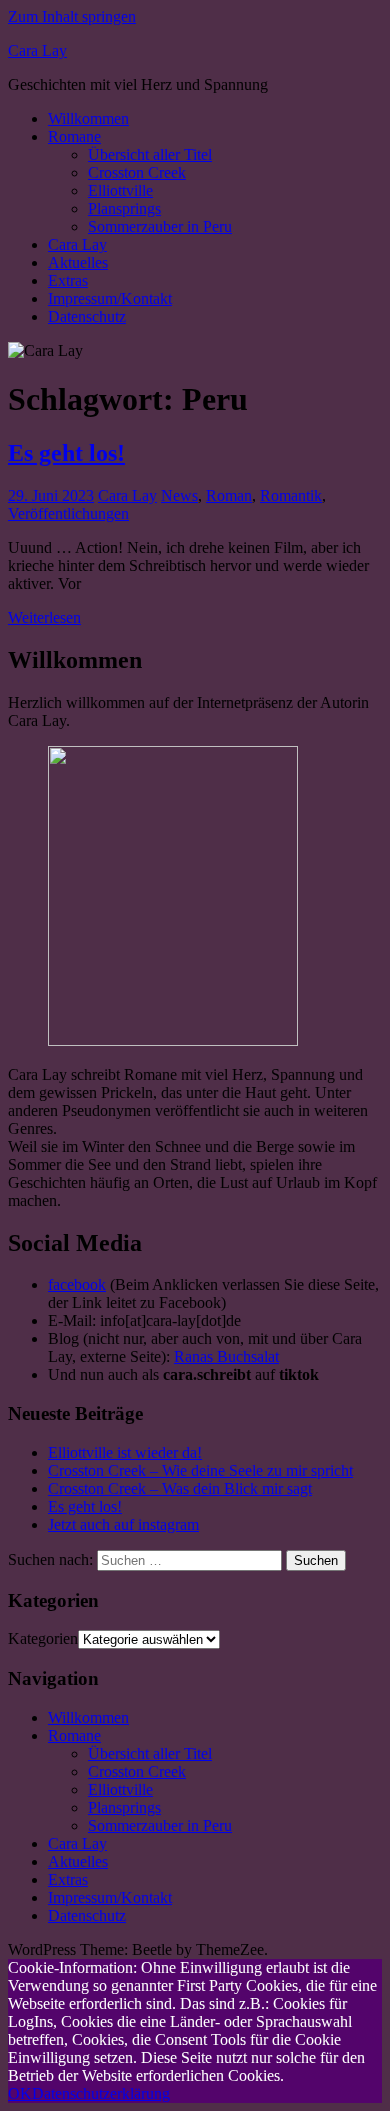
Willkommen (88, 118)
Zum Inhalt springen (72, 16)
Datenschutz (87, 316)
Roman (229, 495)
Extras (68, 280)
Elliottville (120, 190)
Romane (74, 136)
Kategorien (43, 1638)
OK (20, 2093)
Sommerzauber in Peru (160, 226)
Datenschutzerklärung (101, 2093)
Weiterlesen (44, 617)
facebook (77, 1284)
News (179, 495)
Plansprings (124, 208)
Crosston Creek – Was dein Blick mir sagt (180, 1488)
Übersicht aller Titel (150, 154)
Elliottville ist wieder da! (125, 1452)
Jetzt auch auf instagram (123, 1524)
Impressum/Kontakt (110, 298)
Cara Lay (37, 50)
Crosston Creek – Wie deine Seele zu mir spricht (200, 1470)
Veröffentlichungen (68, 513)
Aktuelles (78, 262)
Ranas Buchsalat (226, 1356)
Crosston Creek (137, 172)
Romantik (291, 495)
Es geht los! (66, 453)
